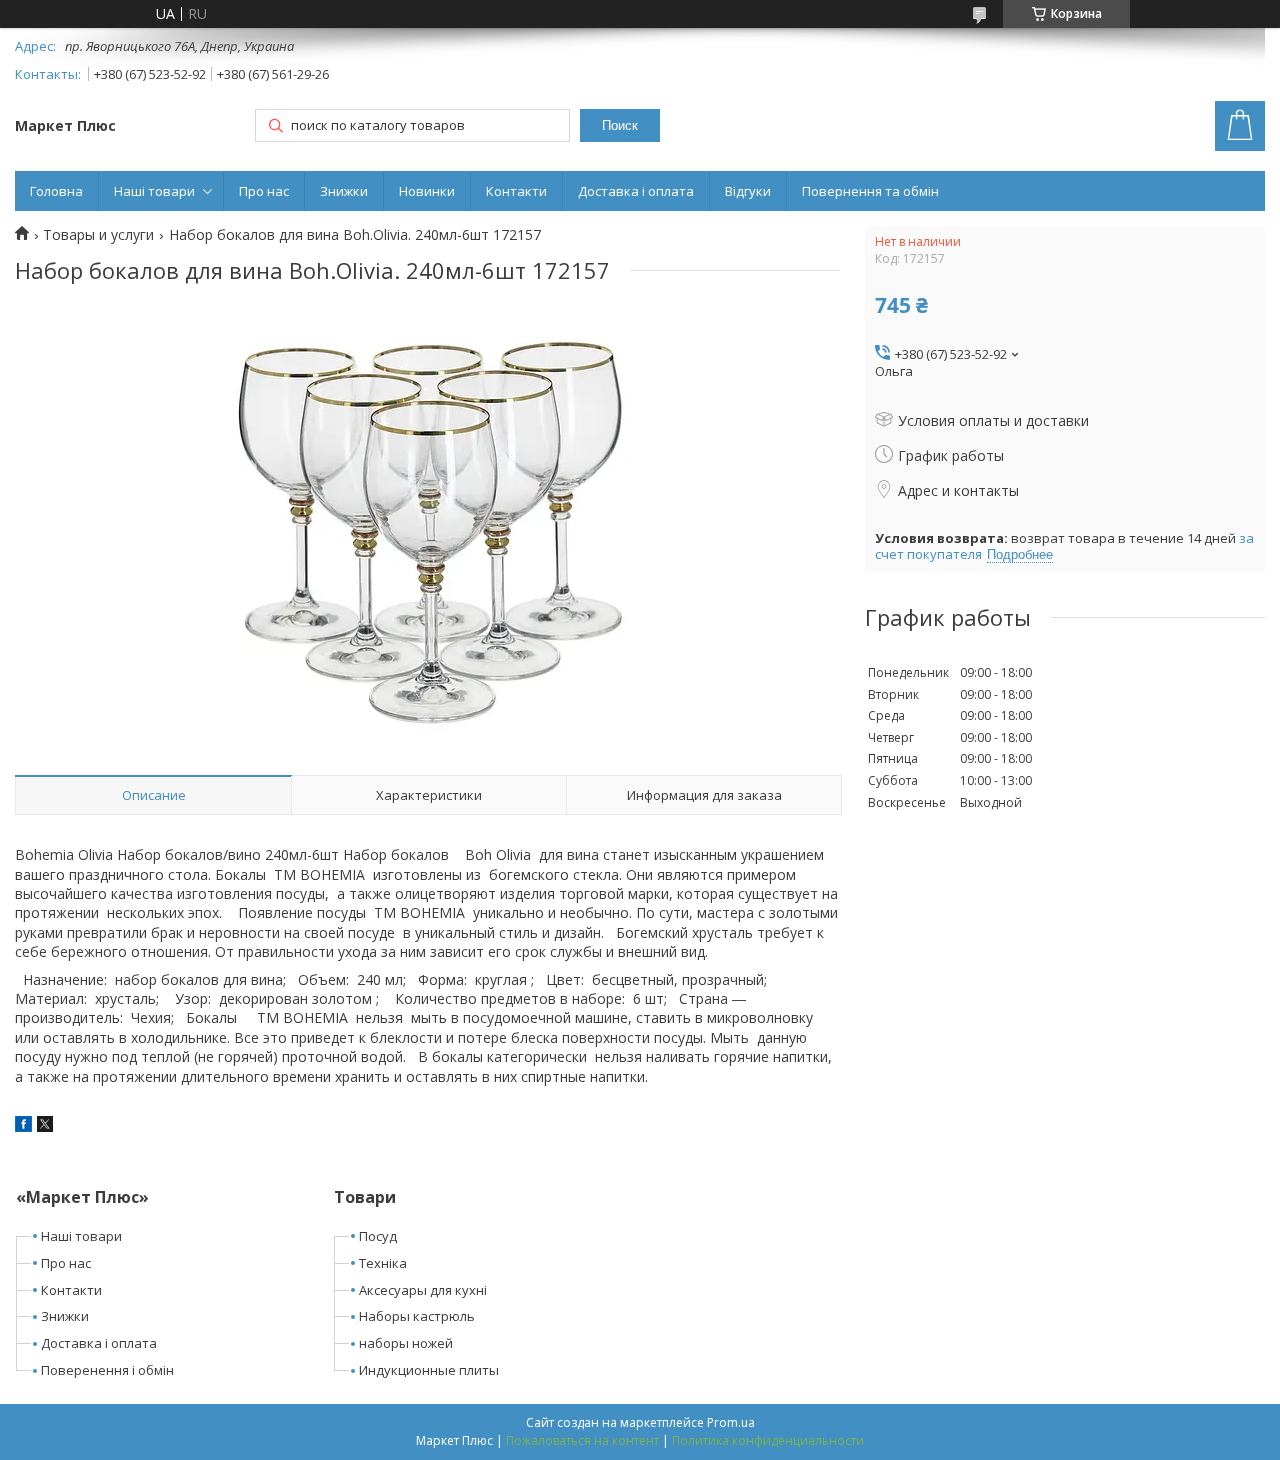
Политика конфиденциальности (768, 1440)
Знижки (344, 191)
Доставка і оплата (636, 191)
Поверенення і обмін (107, 1370)
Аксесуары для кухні (423, 1290)
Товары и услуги (98, 235)
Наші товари (154, 191)
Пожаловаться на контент (582, 1440)
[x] (45, 1126)
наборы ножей (406, 1343)
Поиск (620, 125)
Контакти (516, 191)
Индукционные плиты (429, 1370)
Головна (56, 191)
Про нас (264, 191)
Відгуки (748, 191)
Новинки (427, 191)
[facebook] (23, 1126)
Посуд (378, 1236)
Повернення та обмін (870, 191)
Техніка (383, 1263)
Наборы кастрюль (417, 1316)
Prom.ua (731, 1422)
